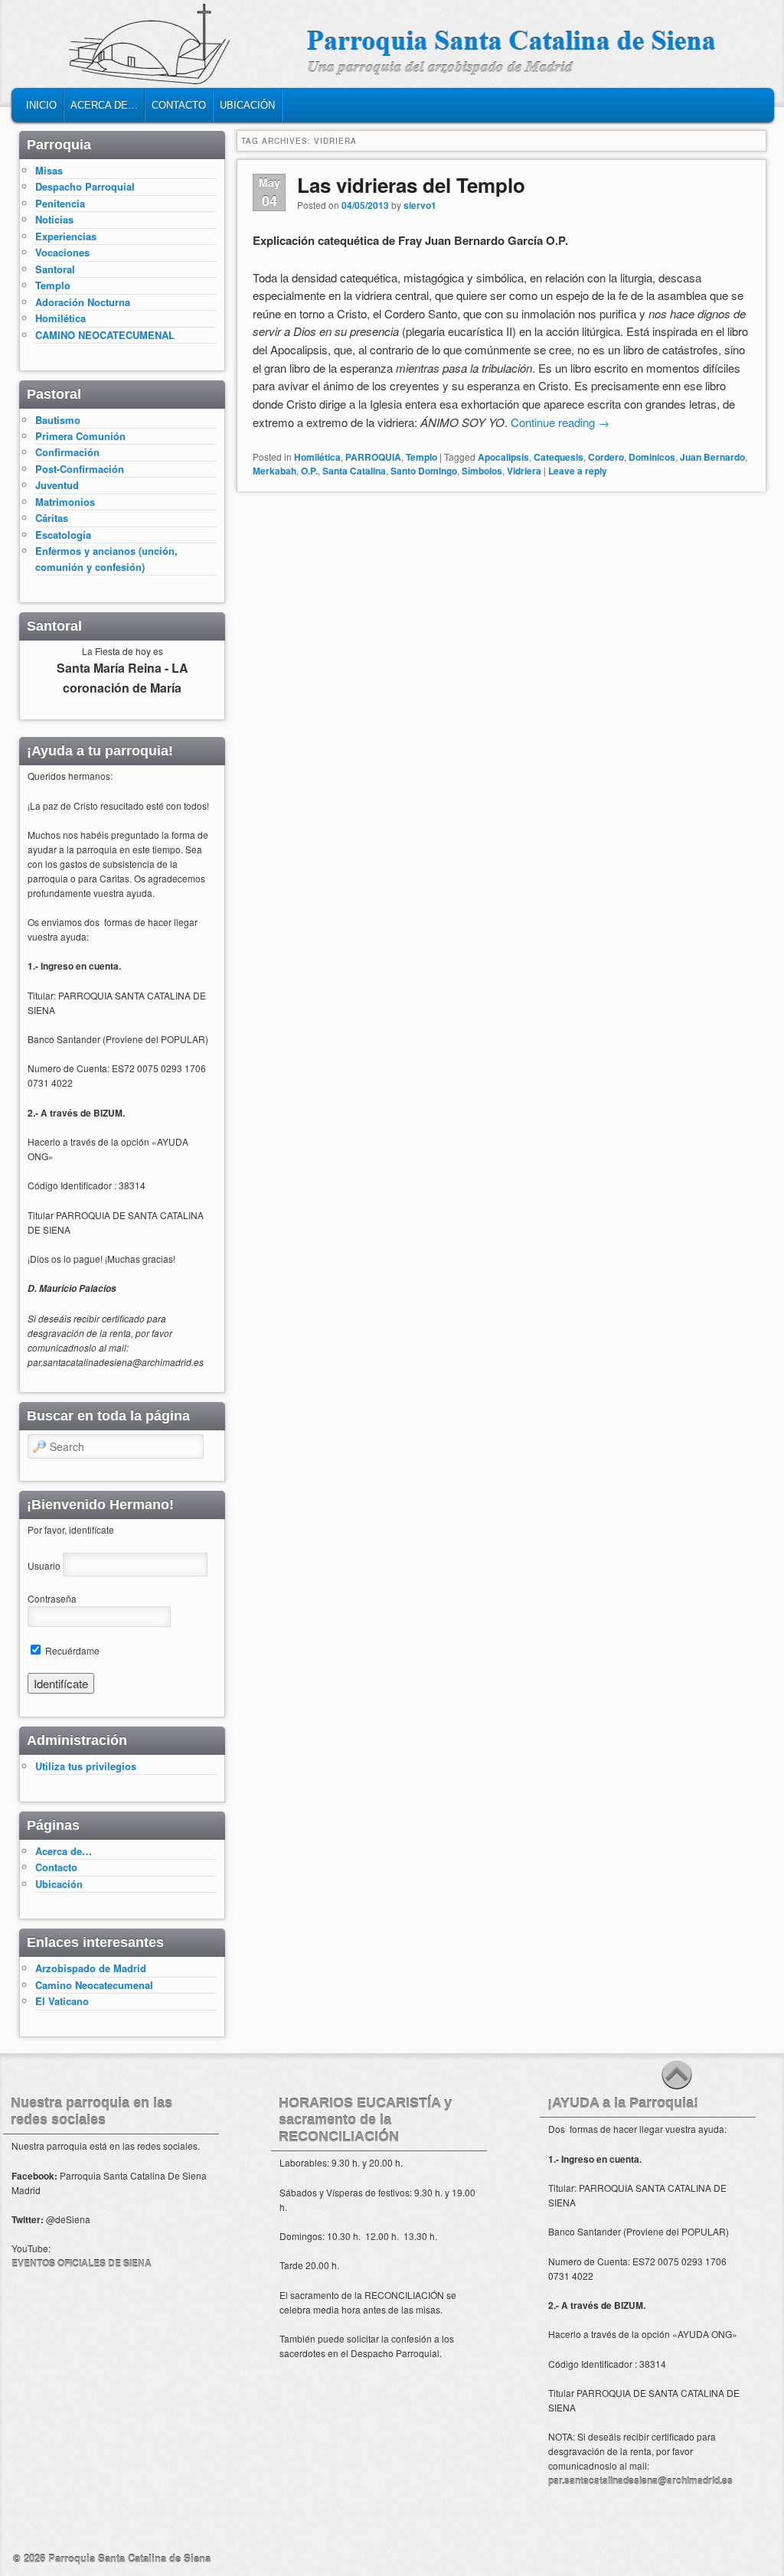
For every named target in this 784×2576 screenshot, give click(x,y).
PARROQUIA (373, 457)
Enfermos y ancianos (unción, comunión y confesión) (106, 558)
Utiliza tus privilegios (86, 1766)
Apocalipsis (503, 457)
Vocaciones (62, 252)
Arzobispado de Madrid (91, 1968)
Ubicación (247, 105)
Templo (421, 457)
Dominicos (652, 457)
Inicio (41, 105)
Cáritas (52, 518)
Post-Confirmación (80, 469)
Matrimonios (65, 502)
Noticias (54, 219)
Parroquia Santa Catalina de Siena (129, 2558)
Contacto (179, 105)
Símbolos (482, 471)
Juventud (57, 485)
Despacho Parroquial (85, 186)
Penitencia (60, 203)
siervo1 (420, 205)
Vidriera (524, 471)
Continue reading (560, 422)
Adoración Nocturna (83, 302)
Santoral (55, 269)
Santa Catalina (354, 471)
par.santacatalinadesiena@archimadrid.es (640, 2480)
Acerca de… (104, 105)
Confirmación (67, 452)
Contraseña (52, 1598)
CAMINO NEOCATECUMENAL (105, 335)
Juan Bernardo (712, 457)
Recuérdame (71, 1650)
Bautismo (58, 420)
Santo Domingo (424, 471)
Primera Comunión (80, 436)
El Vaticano (62, 2001)
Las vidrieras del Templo (411, 185)
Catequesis (559, 457)
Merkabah (274, 471)
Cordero (606, 457)
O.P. (309, 471)
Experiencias (66, 236)
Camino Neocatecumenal (94, 1985)
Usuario (44, 1565)
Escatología (63, 535)
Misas (49, 170)
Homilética (317, 457)
